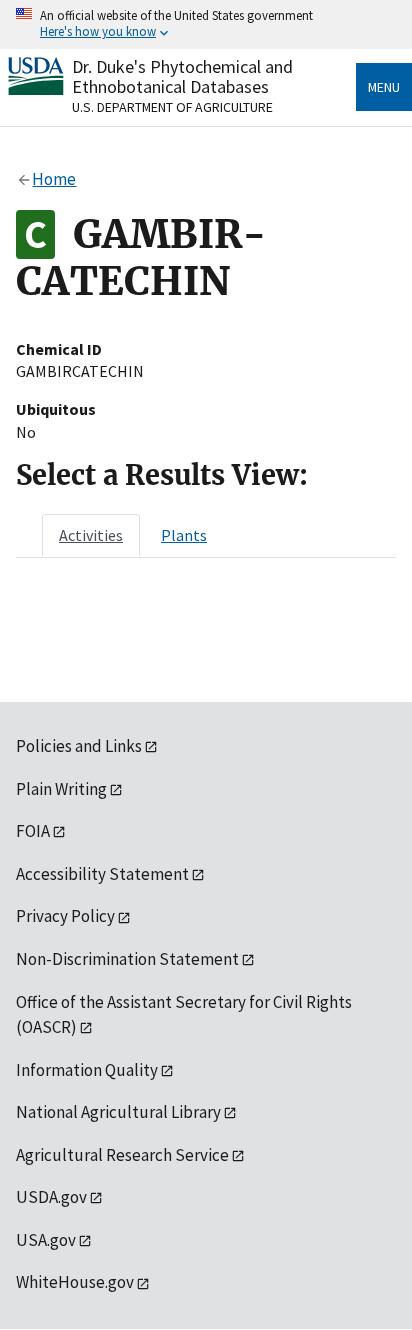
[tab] (91, 535)
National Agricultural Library (118, 1112)
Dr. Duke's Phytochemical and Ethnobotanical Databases (182, 76)
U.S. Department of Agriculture (172, 107)
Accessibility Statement (102, 874)
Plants (184, 535)
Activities (91, 535)
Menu (384, 87)
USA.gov (46, 1240)
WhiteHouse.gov (75, 1282)
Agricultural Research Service (122, 1155)
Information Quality (87, 1070)
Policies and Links (79, 746)
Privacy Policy (65, 916)
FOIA (33, 831)
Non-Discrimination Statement (127, 959)
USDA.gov (51, 1197)
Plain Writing (61, 789)
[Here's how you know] (206, 24)
